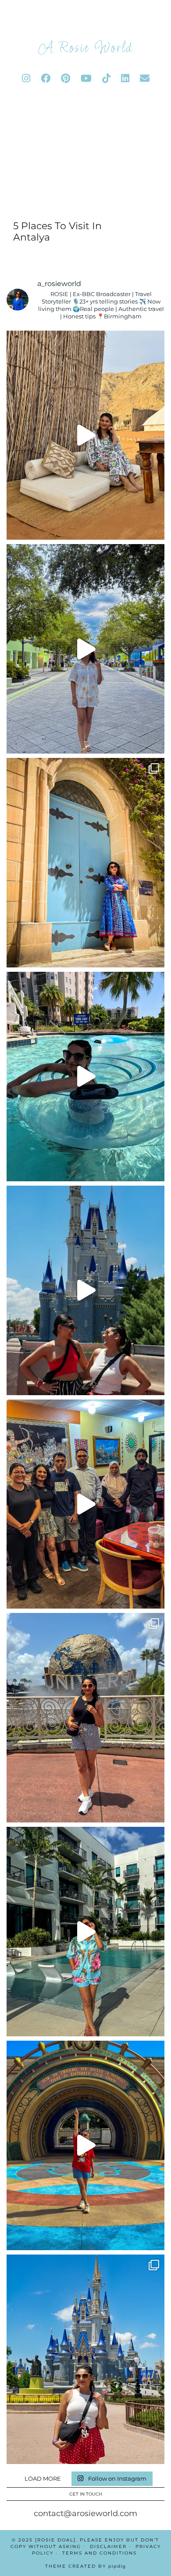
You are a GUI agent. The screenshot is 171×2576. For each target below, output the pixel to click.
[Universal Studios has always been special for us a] (85, 1718)
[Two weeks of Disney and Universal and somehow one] (85, 1077)
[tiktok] (106, 79)
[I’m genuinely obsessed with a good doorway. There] (85, 863)
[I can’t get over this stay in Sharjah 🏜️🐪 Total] (85, 435)
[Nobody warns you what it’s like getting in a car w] (85, 1290)
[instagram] (26, 79)
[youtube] (86, 79)
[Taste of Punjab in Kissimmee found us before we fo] (85, 1504)
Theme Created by (85, 2566)
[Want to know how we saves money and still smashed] (85, 2145)
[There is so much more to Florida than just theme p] (85, 649)
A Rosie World (85, 49)
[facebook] (46, 79)
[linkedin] (125, 79)
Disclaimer (108, 2546)
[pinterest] (66, 79)
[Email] (145, 79)
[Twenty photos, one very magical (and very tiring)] (85, 2359)
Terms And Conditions (100, 2553)
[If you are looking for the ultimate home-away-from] (85, 1932)
